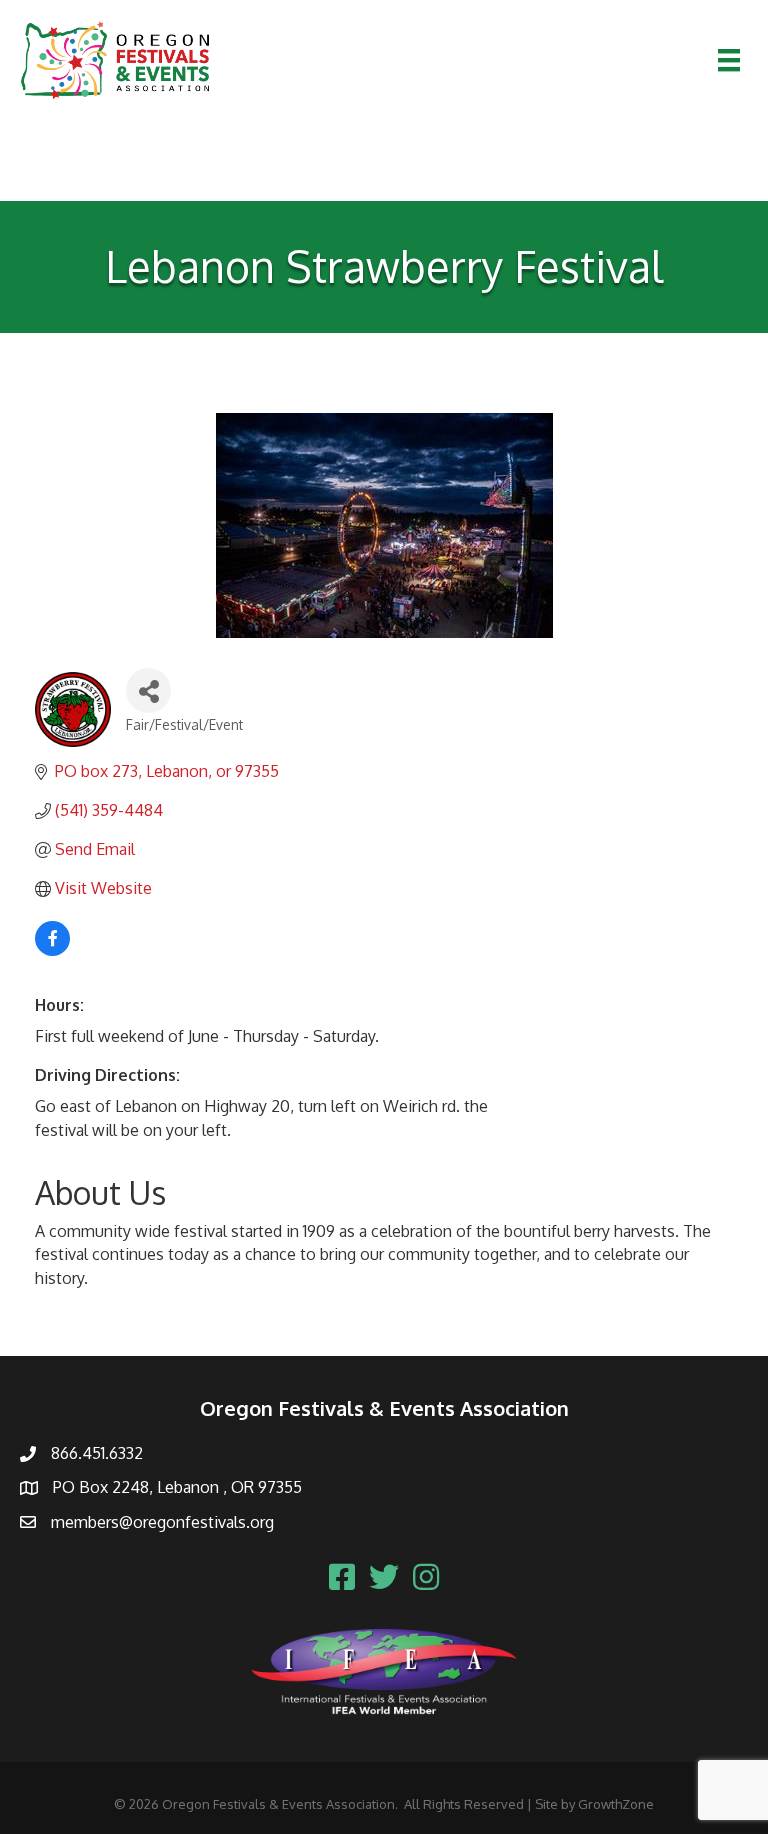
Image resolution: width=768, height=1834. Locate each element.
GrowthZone (616, 1804)
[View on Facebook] (52, 950)
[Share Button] (148, 690)
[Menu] (729, 60)
